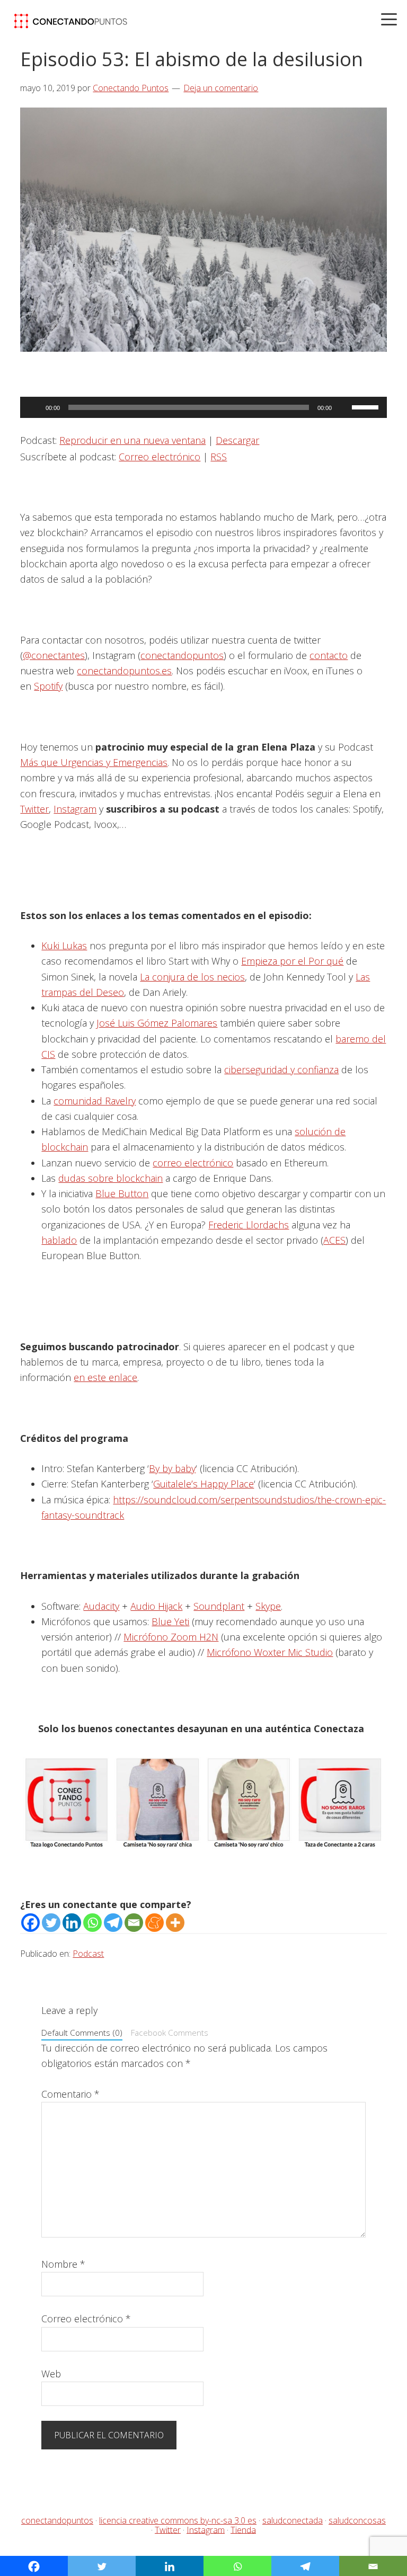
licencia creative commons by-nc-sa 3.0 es (178, 2520)
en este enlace (105, 1377)
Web (51, 2374)
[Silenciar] (343, 407)
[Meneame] (154, 1923)
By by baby (172, 1468)
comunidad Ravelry (95, 1101)
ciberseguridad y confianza (281, 1069)
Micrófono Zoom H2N (171, 1637)
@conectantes (54, 655)
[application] (203, 407)
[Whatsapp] (92, 1923)
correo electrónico (193, 1163)
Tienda (243, 2529)
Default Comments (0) (82, 2033)
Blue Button (122, 1193)
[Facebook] (30, 1923)
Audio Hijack (156, 1606)
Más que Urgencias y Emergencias (94, 762)
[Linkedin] (72, 1923)
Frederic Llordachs (249, 1225)
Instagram (75, 809)
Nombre (63, 2264)
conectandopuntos (182, 655)
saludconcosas (357, 2520)
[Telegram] (113, 1923)
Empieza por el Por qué (292, 961)
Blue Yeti (170, 1621)
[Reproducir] (34, 407)
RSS (219, 457)
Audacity (101, 1606)
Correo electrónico (160, 457)
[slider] (367, 406)
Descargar (237, 440)
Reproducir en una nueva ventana (132, 440)
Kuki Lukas (64, 946)
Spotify (48, 686)
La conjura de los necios (192, 977)
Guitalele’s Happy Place (203, 1484)
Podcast (88, 1954)
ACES (334, 1240)
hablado (59, 1240)
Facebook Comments (170, 2033)
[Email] (134, 1923)
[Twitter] (51, 1923)
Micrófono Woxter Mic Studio (270, 1652)
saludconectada (293, 2520)
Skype (268, 1606)
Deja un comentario (221, 88)
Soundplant (219, 1606)
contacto (329, 655)
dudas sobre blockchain (110, 1178)
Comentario (70, 2094)
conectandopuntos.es (124, 671)
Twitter (34, 809)
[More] (175, 1923)
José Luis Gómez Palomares (157, 1023)
